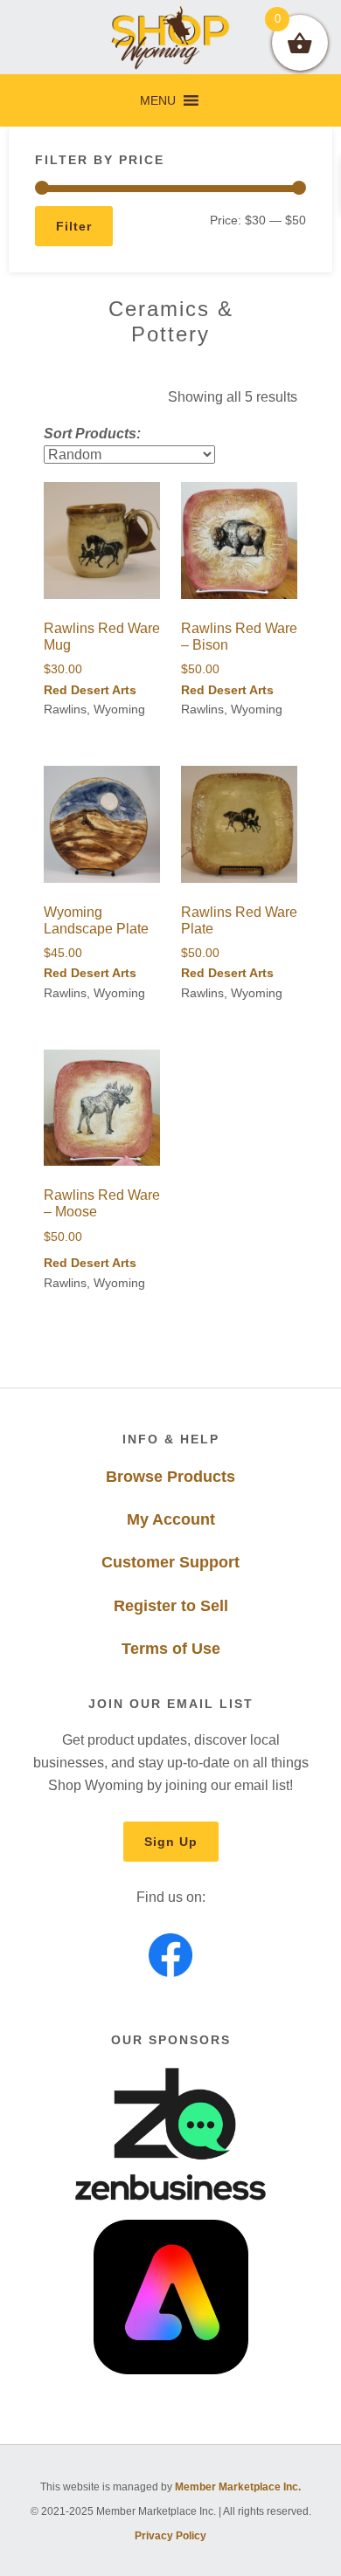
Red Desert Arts (90, 690)
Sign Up (171, 1842)
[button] (158, 100)
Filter (74, 226)
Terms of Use (171, 1649)
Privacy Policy (170, 2536)
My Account (171, 1519)
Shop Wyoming (171, 37)
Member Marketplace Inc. (238, 2487)
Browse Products (170, 1477)
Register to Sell (171, 1606)
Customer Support (170, 1562)
